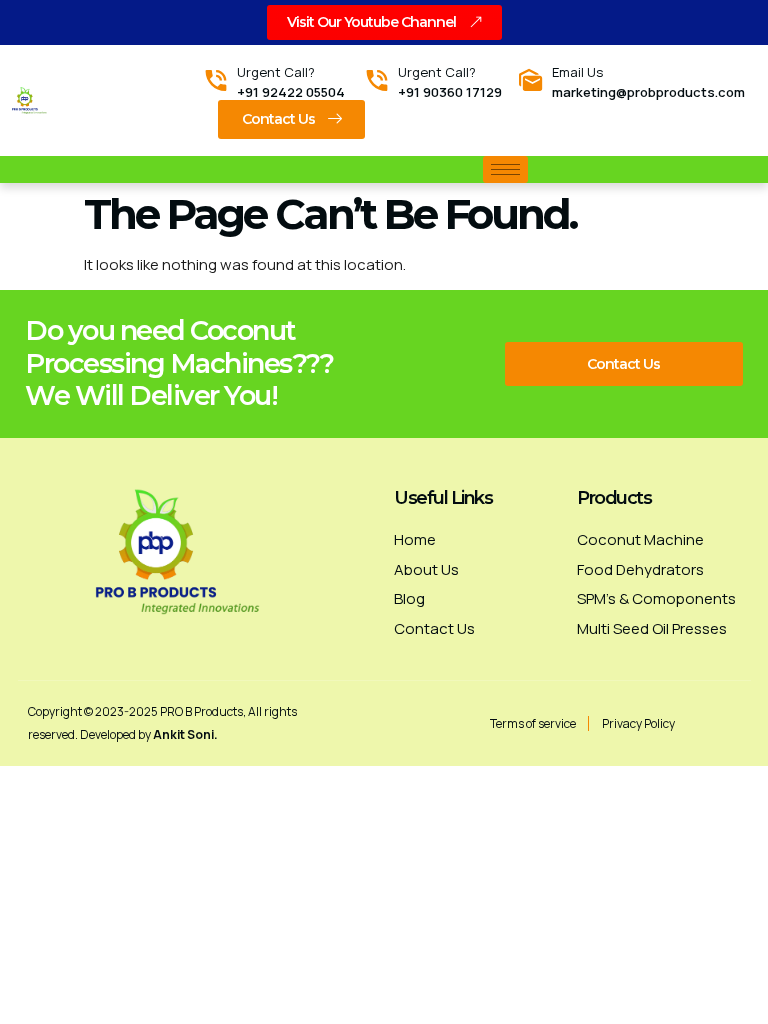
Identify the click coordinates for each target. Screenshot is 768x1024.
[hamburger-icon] (505, 169)
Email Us (577, 72)
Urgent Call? (276, 72)
